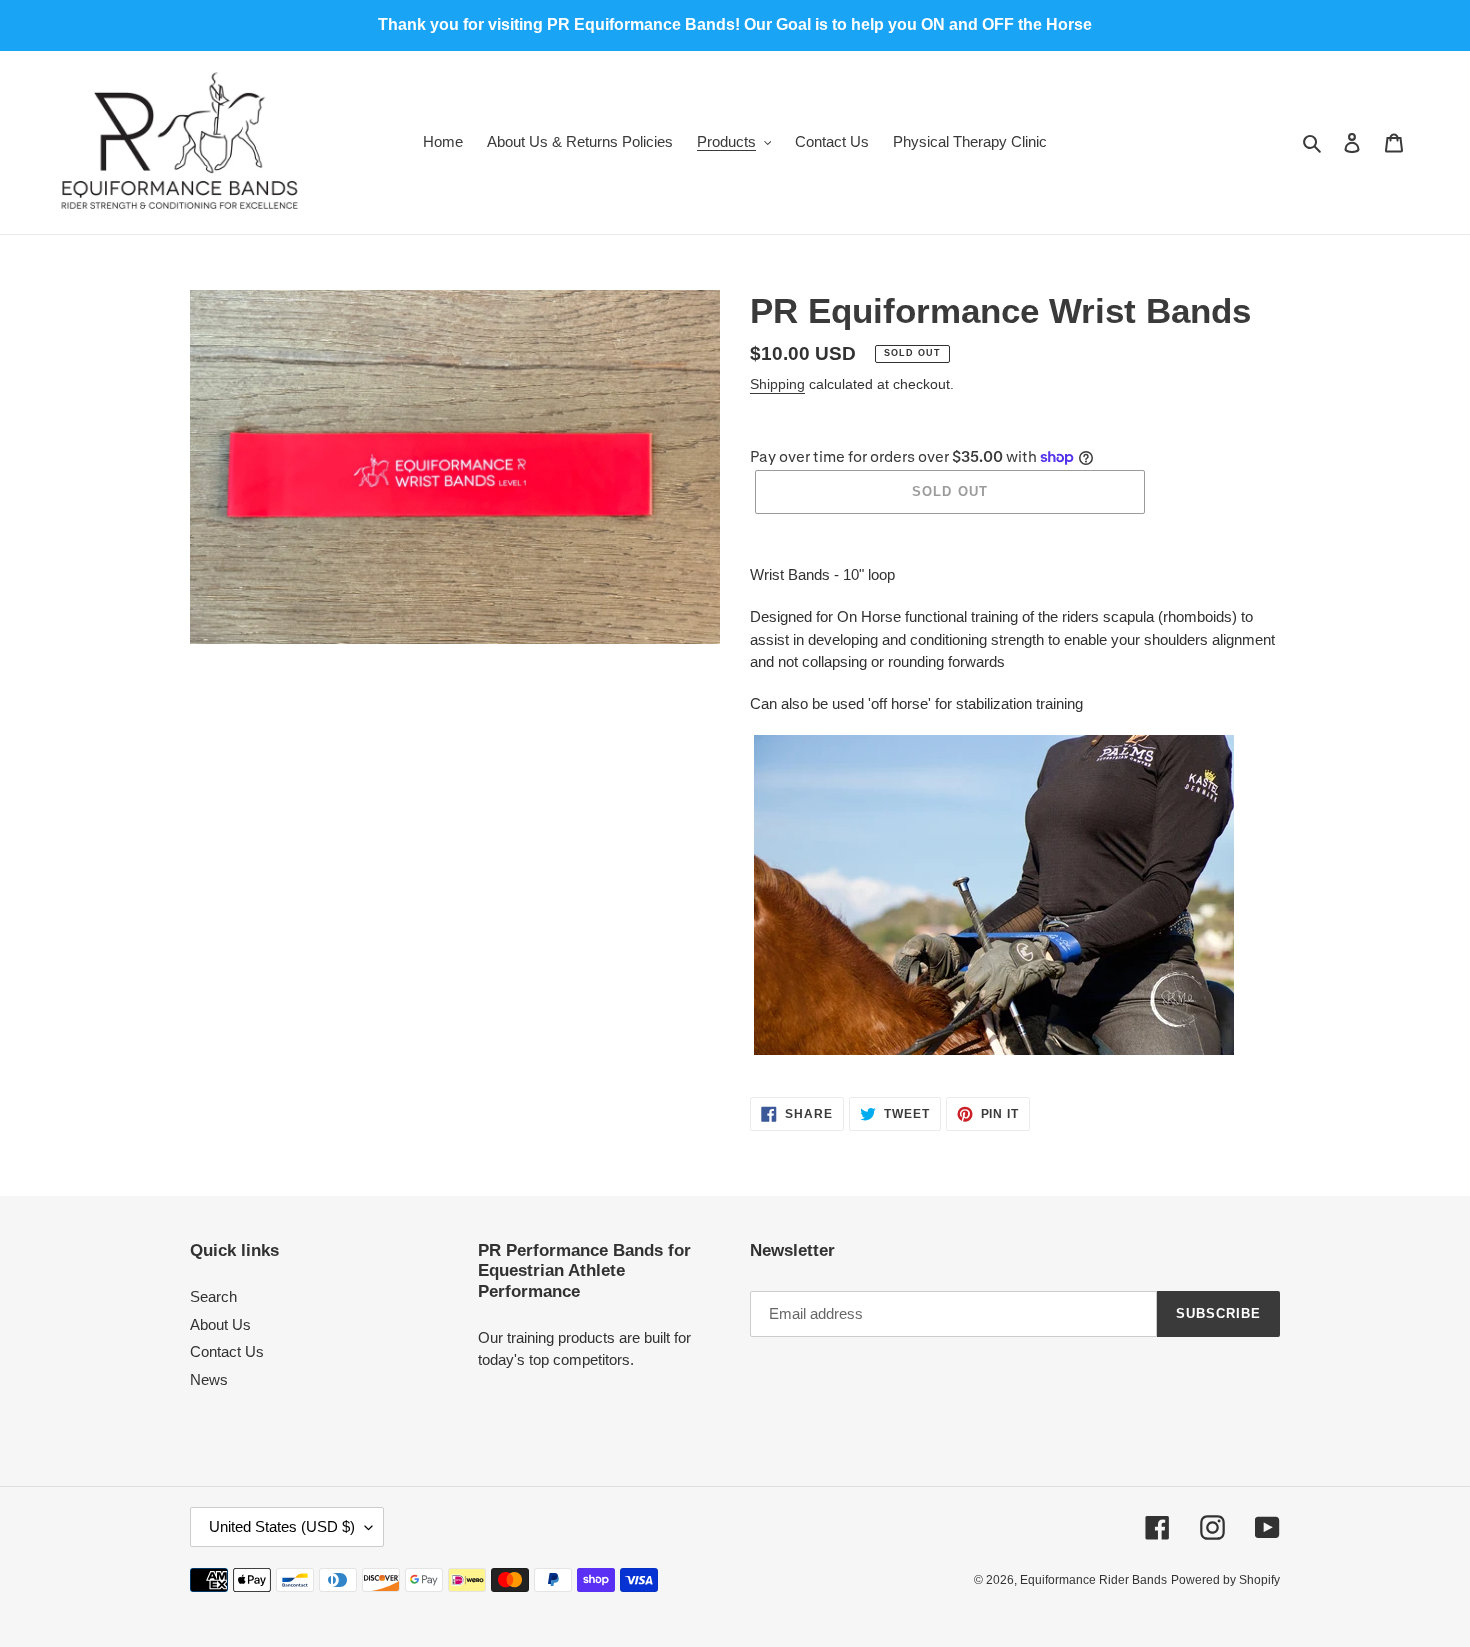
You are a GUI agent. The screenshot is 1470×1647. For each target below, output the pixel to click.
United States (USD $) (282, 1526)
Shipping (777, 384)
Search (213, 1296)
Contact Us (227, 1351)
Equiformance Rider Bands (1093, 1580)
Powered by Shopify (1225, 1580)
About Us (220, 1324)
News (209, 1379)
